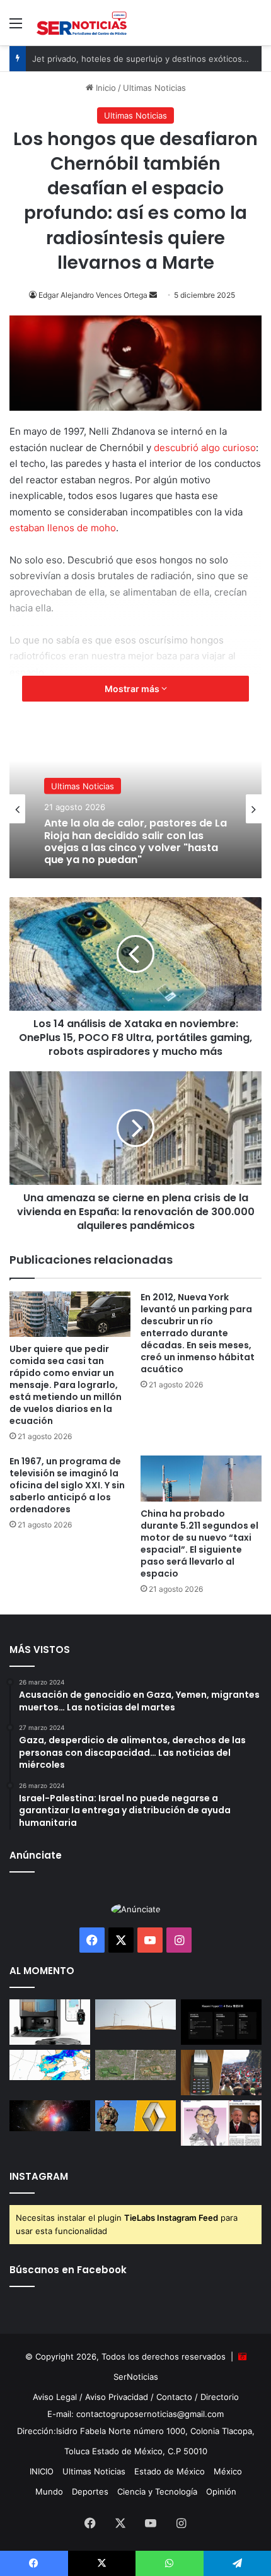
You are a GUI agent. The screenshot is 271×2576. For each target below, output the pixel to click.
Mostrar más (133, 689)
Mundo (49, 2491)
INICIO (42, 2471)
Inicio (105, 88)
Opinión (221, 2491)
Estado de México (170, 2471)
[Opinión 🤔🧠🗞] (221, 2123)
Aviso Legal (55, 2397)
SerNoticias (136, 2377)
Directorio (220, 2397)
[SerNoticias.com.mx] (82, 23)
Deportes (90, 2491)
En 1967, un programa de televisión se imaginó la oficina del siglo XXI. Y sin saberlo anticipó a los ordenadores (67, 1485)
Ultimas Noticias (154, 88)
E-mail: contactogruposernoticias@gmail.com (135, 2414)
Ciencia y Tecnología (157, 2491)
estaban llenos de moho (63, 528)
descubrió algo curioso (205, 448)
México (228, 2471)
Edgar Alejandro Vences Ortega (93, 295)
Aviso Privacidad (117, 2397)
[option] (135, 809)
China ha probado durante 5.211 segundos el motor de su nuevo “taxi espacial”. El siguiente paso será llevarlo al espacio (199, 1544)
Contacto (174, 2397)
